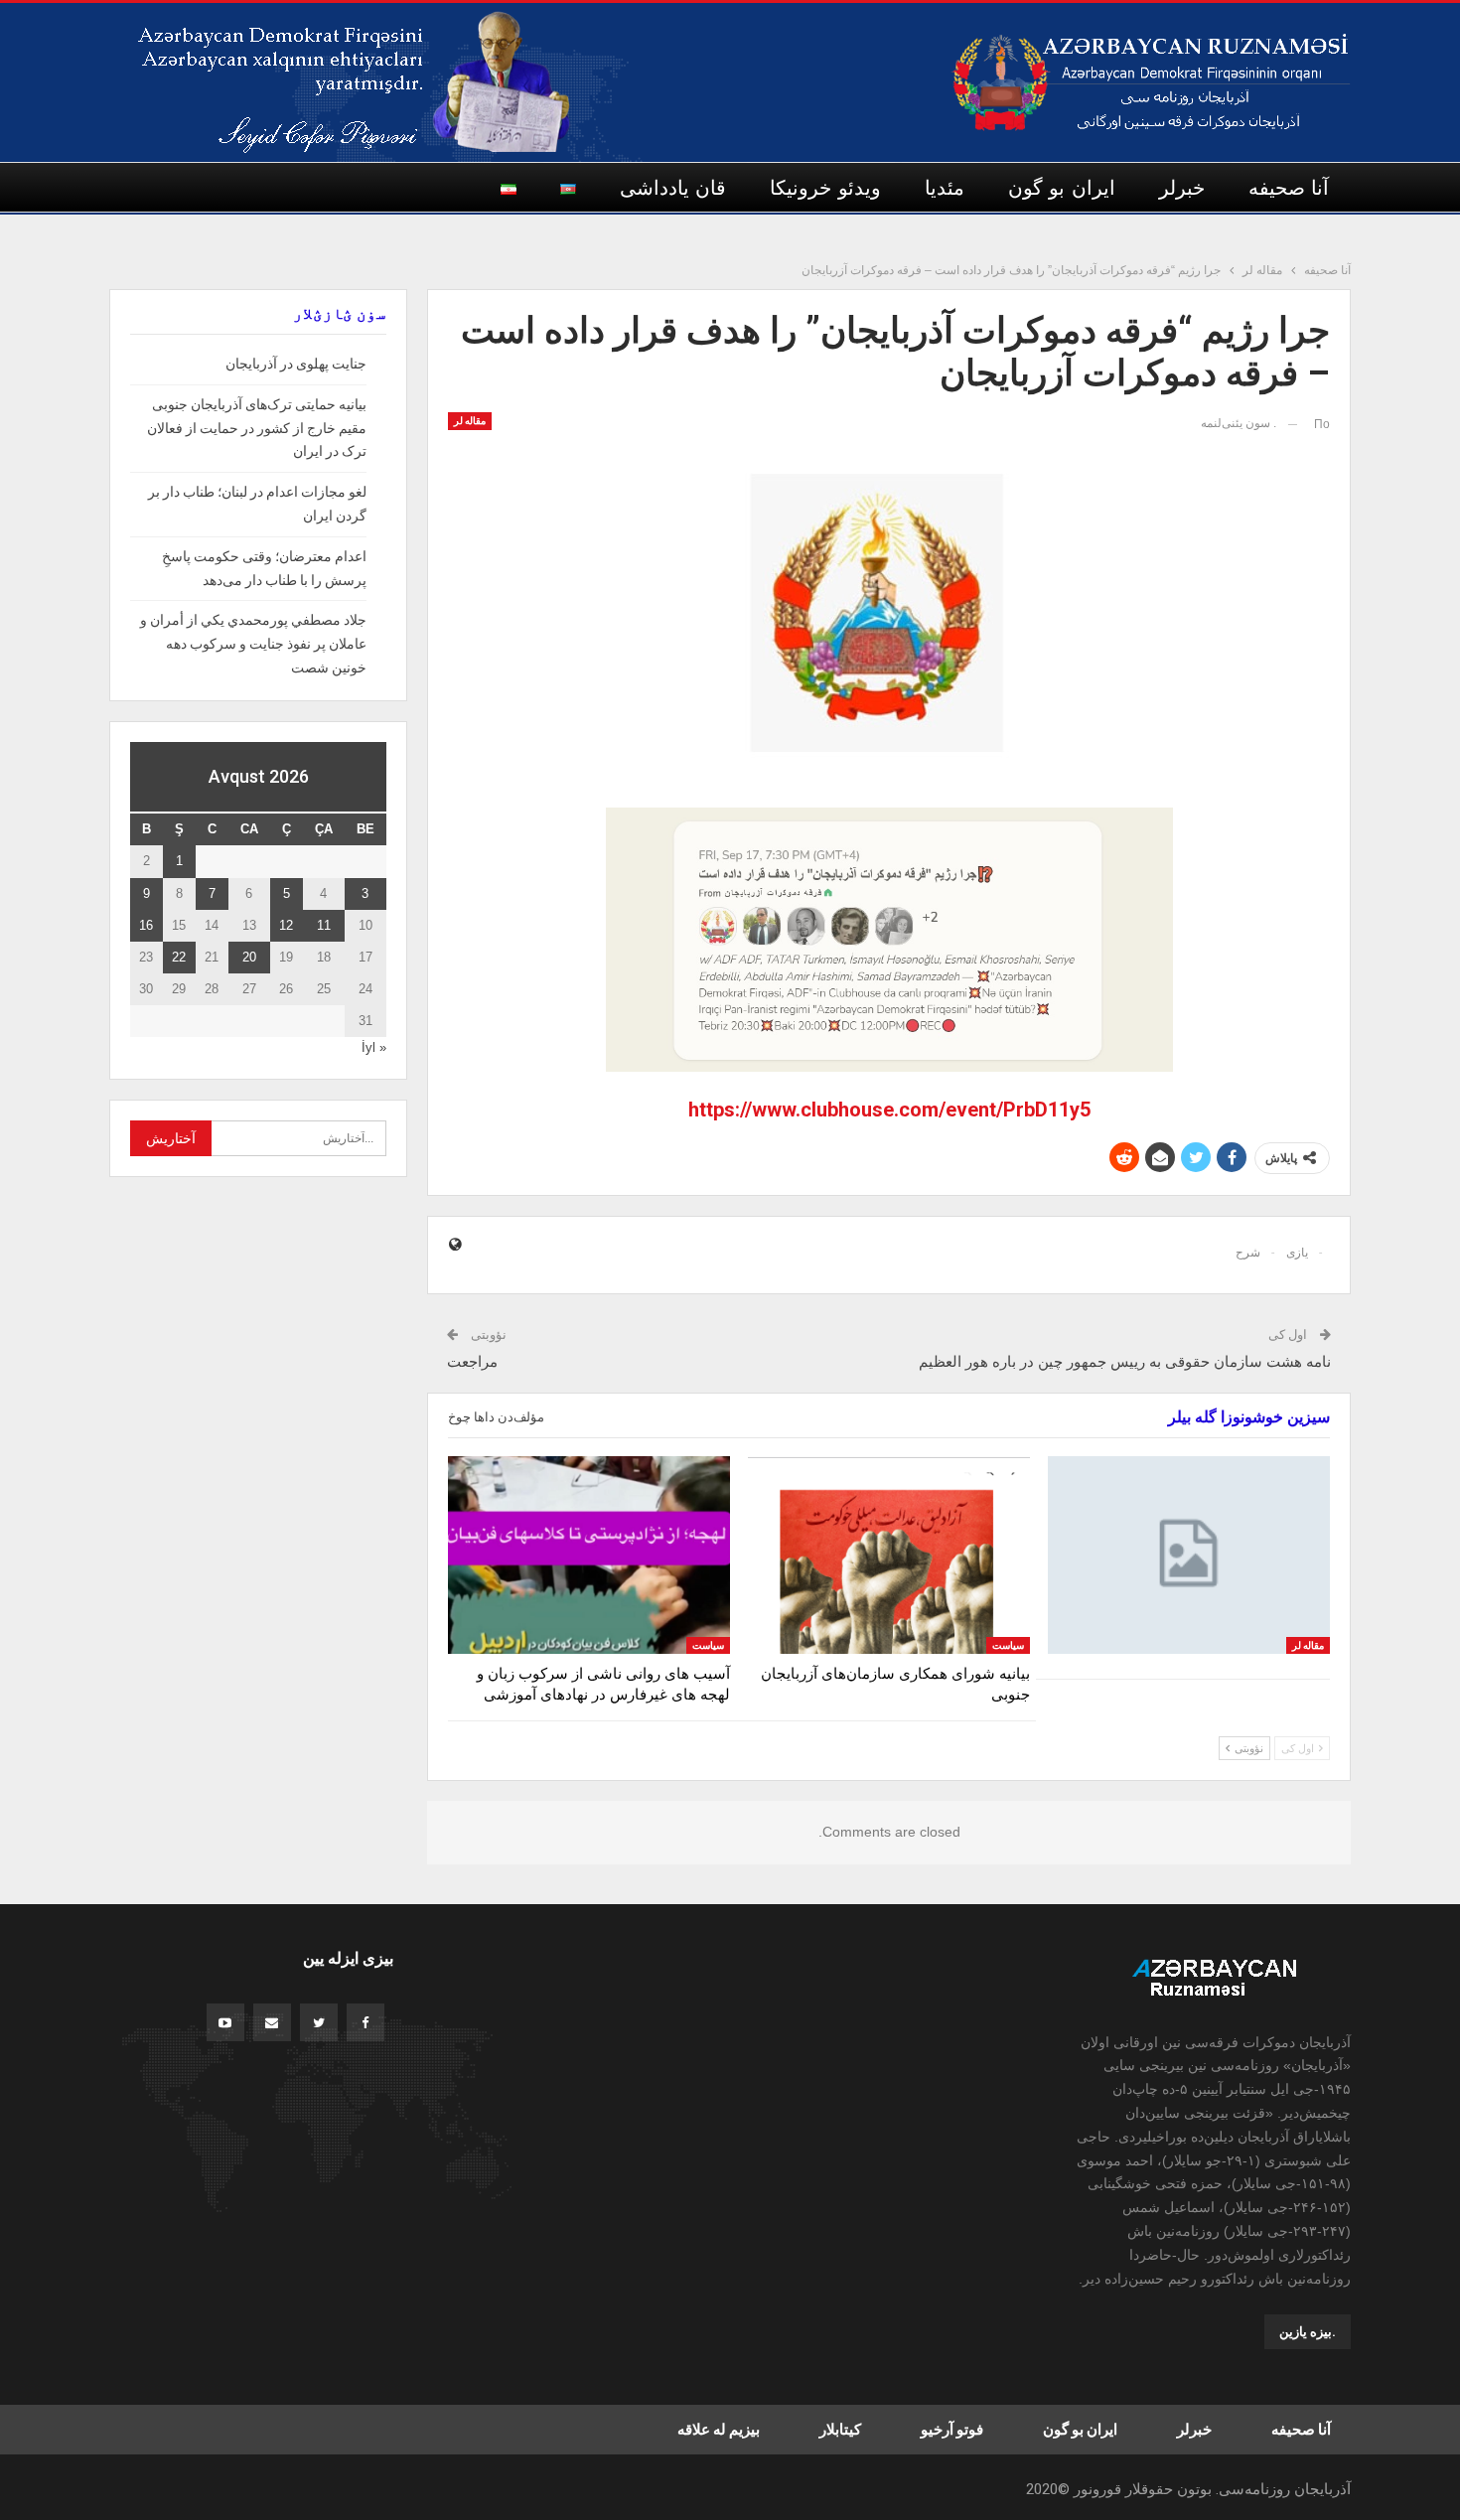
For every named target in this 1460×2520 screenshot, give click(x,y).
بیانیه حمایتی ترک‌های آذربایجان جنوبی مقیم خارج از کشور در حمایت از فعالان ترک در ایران (257, 428)
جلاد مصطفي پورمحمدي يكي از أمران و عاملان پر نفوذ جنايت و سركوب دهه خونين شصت (253, 644)
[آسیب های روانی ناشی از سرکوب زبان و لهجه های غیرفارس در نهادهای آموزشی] (589, 1555)
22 (179, 957)
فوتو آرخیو (952, 2430)
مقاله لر (470, 421)
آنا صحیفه (1289, 188)
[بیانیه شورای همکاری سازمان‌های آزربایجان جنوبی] (889, 1555)
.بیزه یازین (1308, 2332)
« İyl (374, 1047)
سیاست (1008, 1645)
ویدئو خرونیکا (825, 188)
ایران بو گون (1062, 188)
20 (249, 957)
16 (146, 925)
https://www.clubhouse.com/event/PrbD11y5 (889, 1110)
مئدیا (945, 188)
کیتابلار (840, 2430)
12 (286, 925)
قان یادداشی (673, 188)
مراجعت (472, 1362)
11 (324, 925)
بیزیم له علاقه (719, 2430)
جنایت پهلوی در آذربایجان (296, 364)
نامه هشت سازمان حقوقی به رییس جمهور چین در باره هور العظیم (1125, 1362)
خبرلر (1182, 188)
